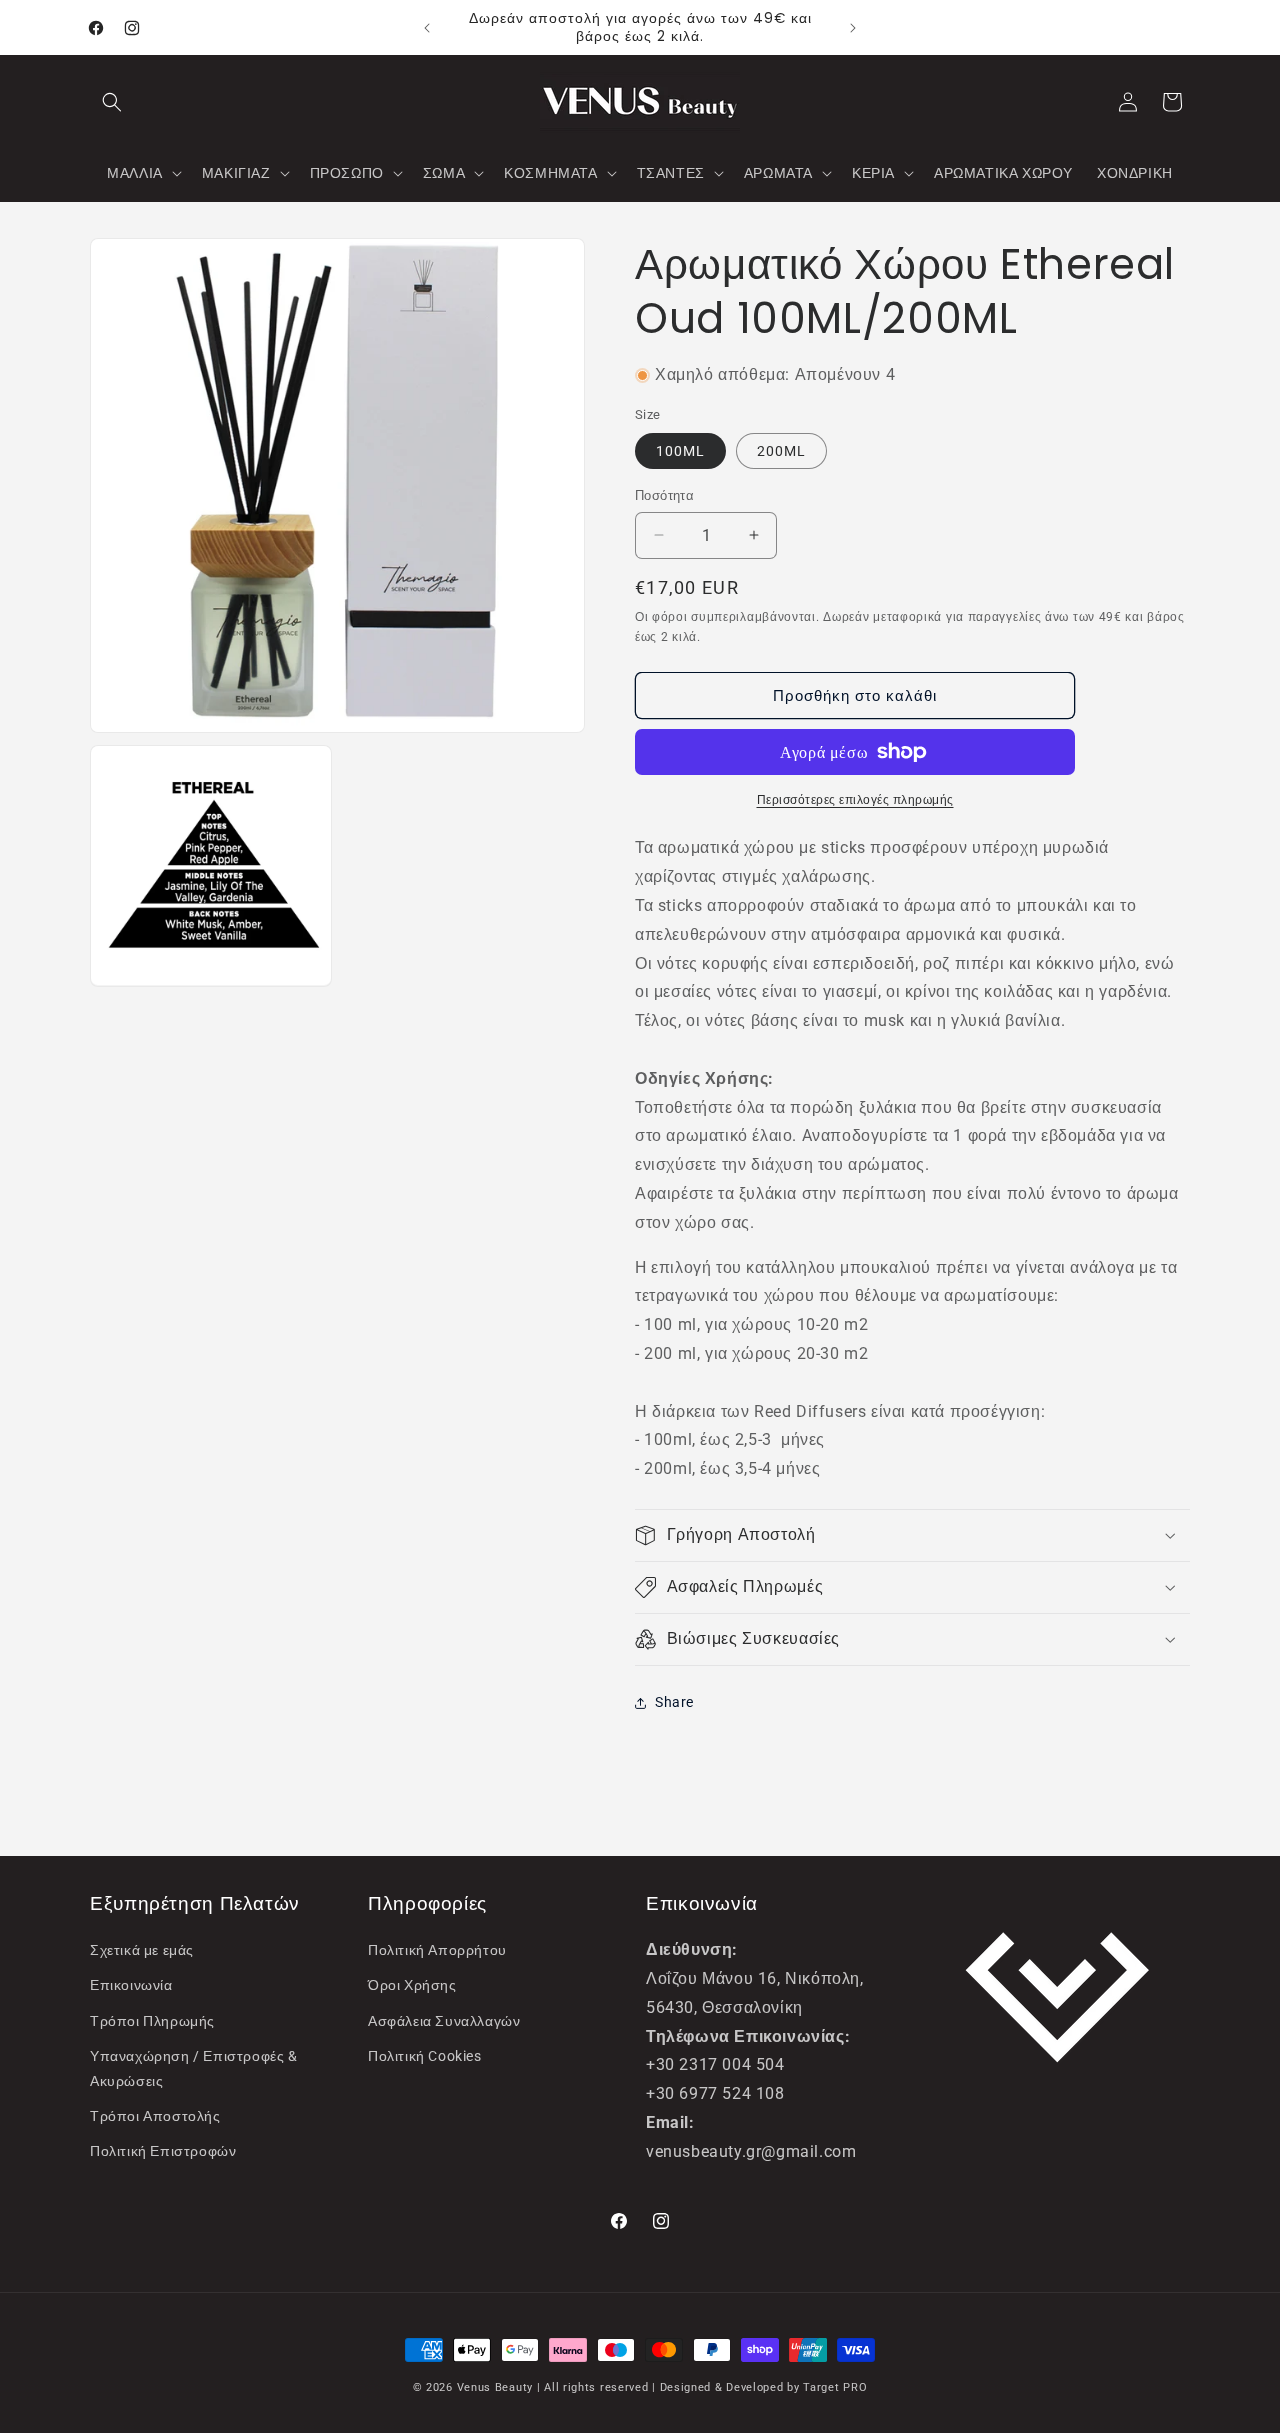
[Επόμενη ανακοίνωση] (853, 28)
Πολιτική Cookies (425, 2056)
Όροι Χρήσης (412, 1985)
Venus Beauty (495, 2387)
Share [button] (674, 1702)
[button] (112, 102)
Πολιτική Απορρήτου (437, 1950)
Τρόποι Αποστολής (155, 2116)
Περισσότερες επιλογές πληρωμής (855, 800)
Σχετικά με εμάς (142, 1950)
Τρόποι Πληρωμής (152, 2021)
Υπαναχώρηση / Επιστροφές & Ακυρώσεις (194, 2068)
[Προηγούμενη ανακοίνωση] (427, 28)
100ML (680, 451)
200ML (781, 451)
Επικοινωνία (131, 1985)
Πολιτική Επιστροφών (163, 2151)
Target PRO (835, 2387)
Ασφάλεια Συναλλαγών (444, 2021)
